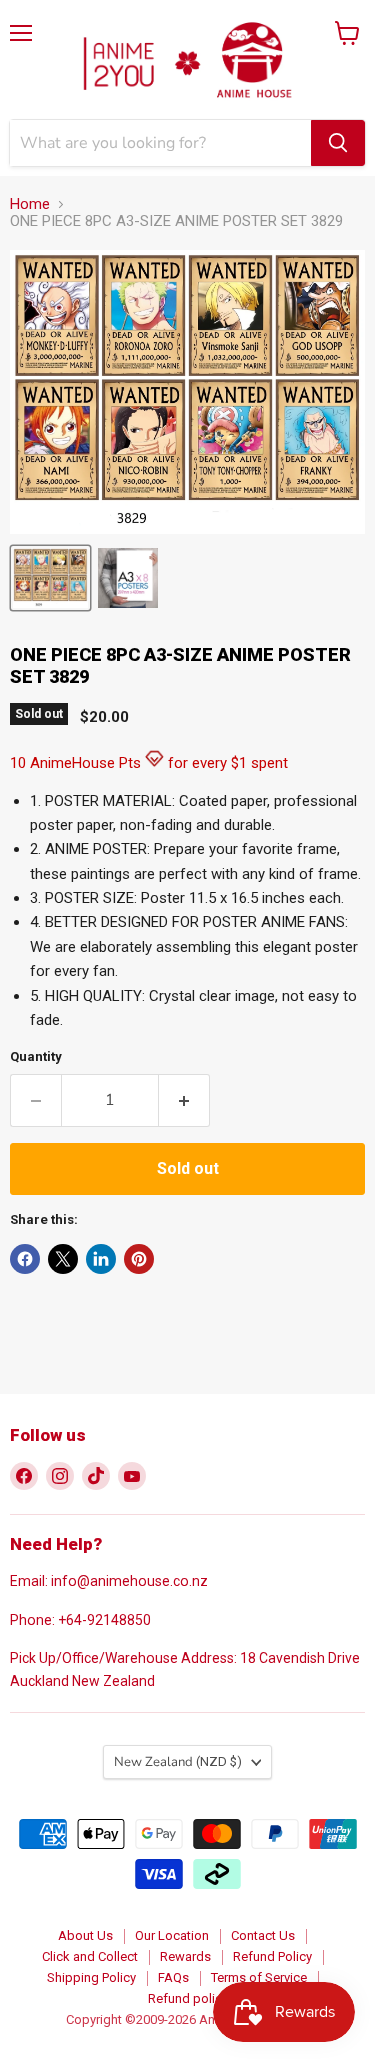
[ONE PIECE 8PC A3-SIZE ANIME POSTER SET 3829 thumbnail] (50, 578)
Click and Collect (90, 1956)
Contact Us (263, 1935)
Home (30, 204)
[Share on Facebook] (25, 1259)
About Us (85, 1935)
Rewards (185, 1956)
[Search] (338, 143)
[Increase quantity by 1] (184, 1100)
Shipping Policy (91, 1977)
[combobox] (160, 143)
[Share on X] (63, 1259)
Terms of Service (259, 1977)
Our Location (172, 1935)
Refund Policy (272, 1956)
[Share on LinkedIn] (101, 1259)
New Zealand (178, 1762)
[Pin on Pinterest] (139, 1259)
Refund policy (188, 1998)
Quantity (36, 1056)
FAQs (173, 1977)
